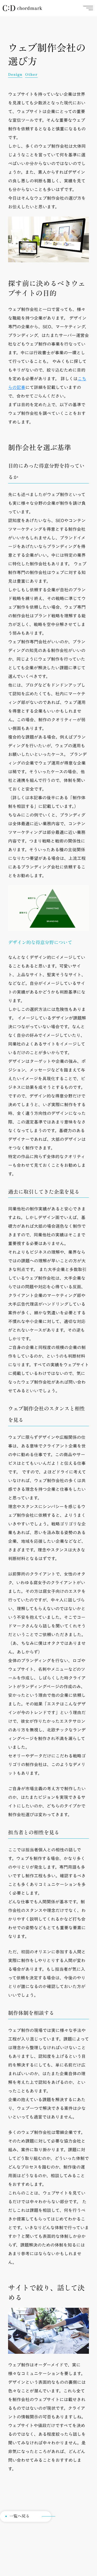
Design (15, 75)
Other (31, 75)
